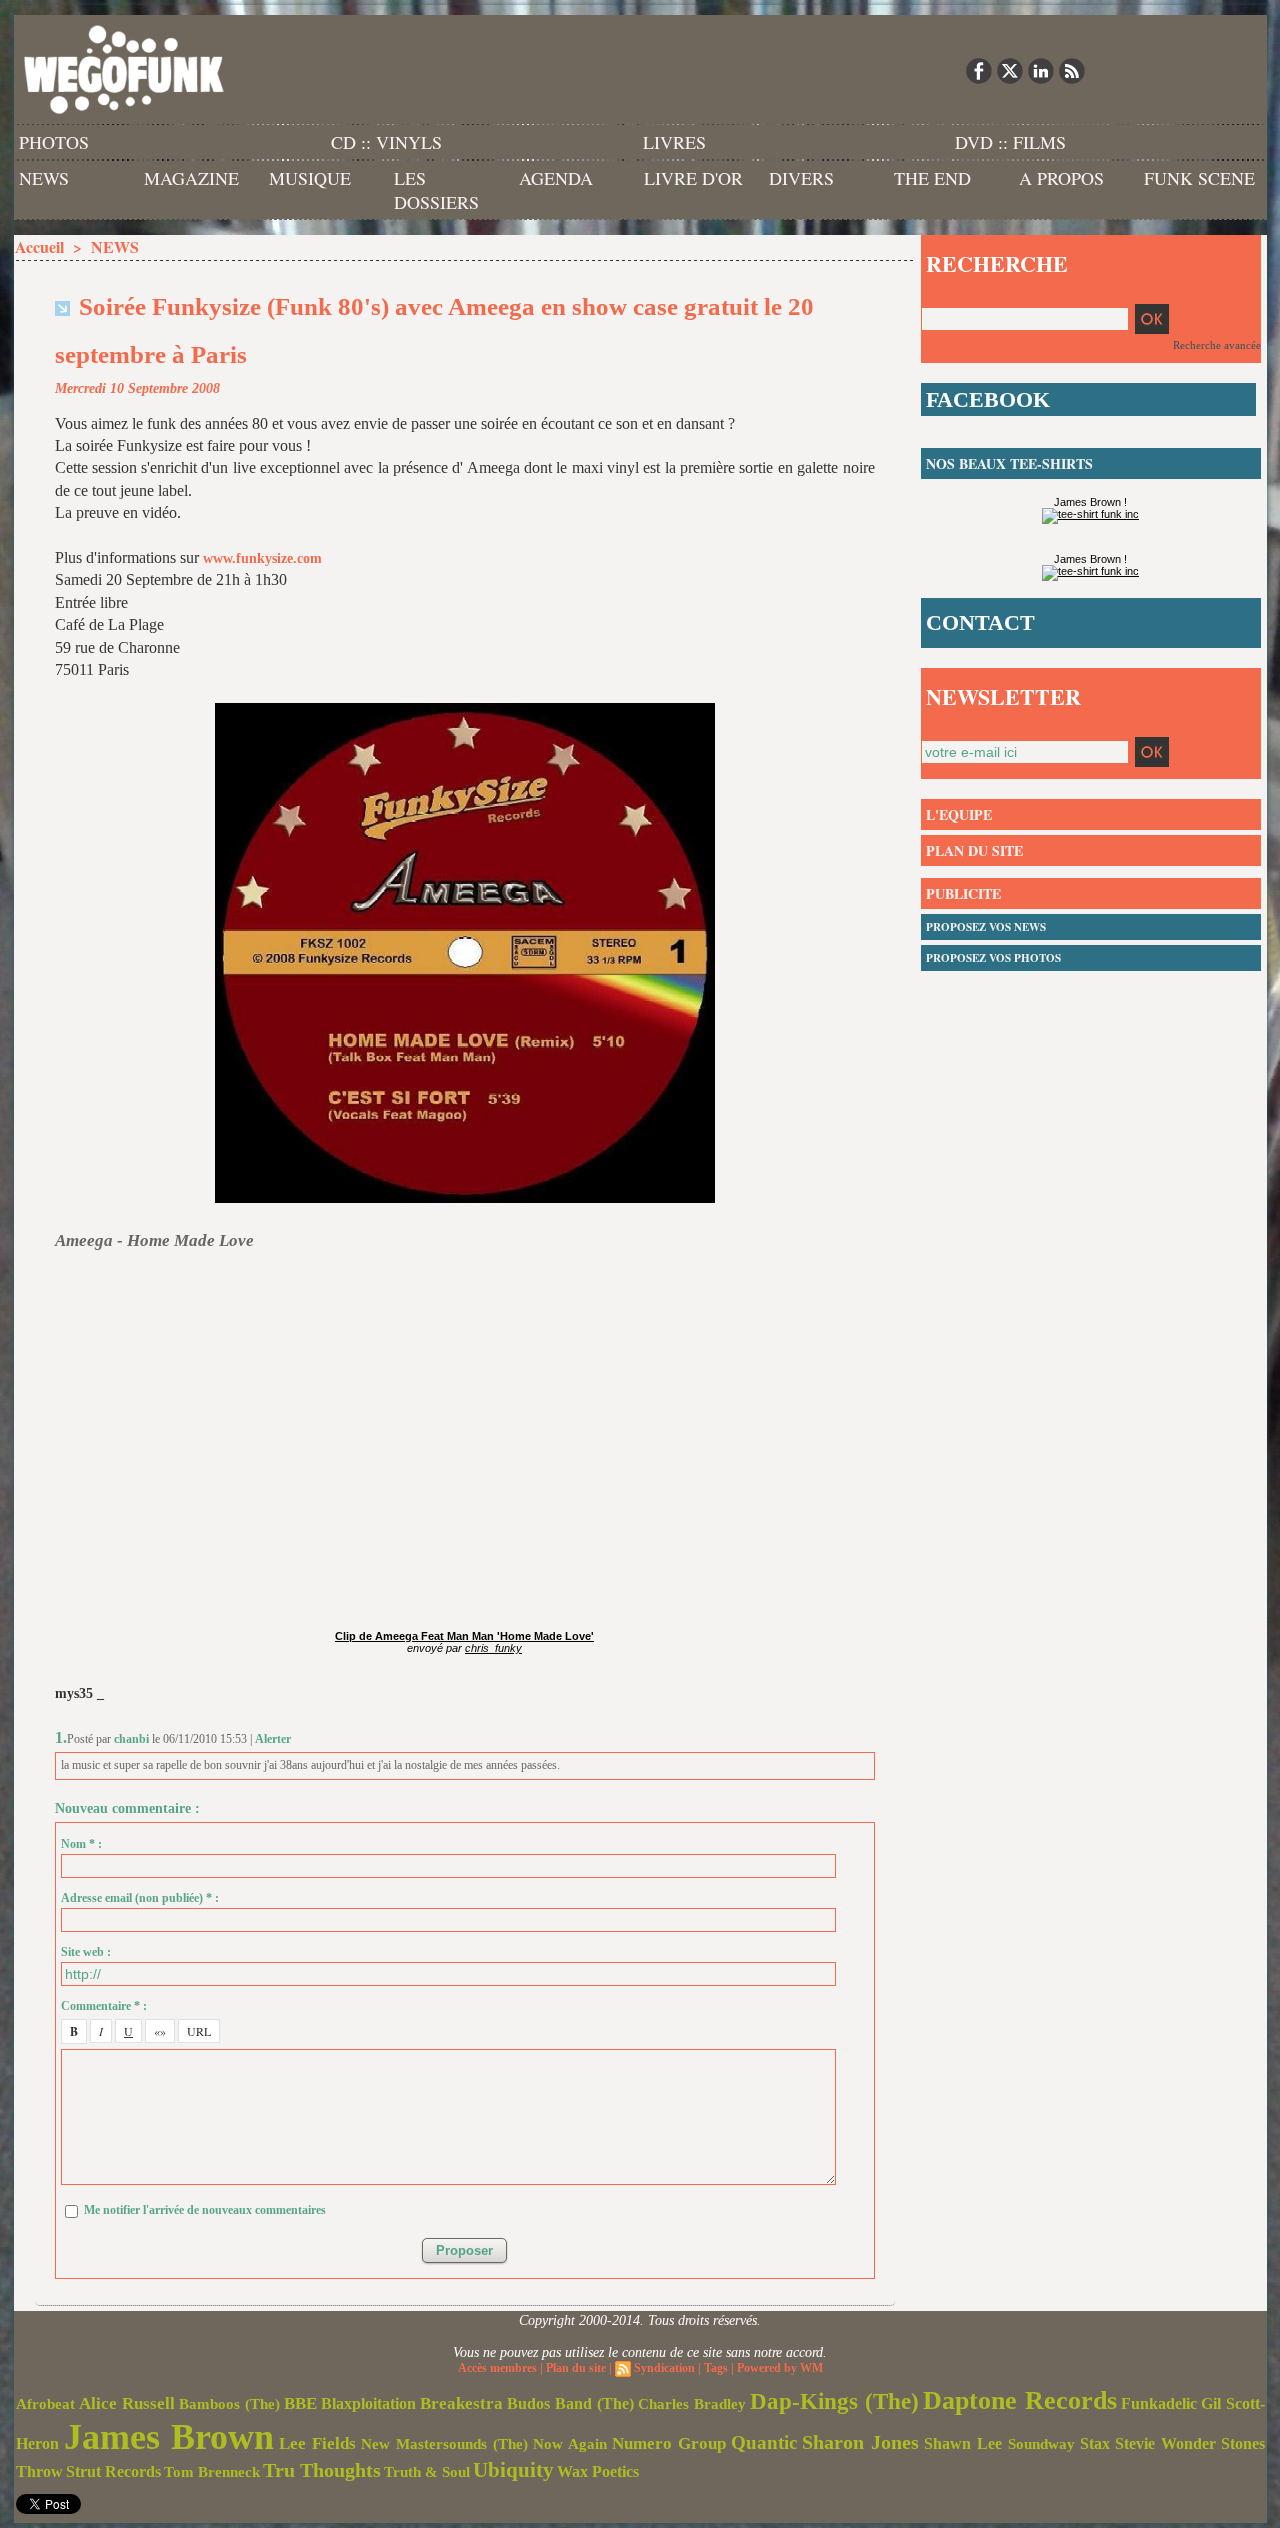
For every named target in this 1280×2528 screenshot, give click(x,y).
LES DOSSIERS (436, 190)
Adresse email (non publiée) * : (140, 1898)
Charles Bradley (692, 2404)
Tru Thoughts (322, 2470)
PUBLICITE (963, 893)
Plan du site (576, 2368)
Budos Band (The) (570, 2403)
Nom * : (81, 1844)
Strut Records (113, 2472)
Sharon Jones (860, 2442)
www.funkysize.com (262, 558)
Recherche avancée (1217, 345)
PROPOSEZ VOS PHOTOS (993, 958)
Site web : (86, 1952)
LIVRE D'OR (693, 178)
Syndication (664, 2368)
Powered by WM (780, 2368)
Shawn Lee (963, 2443)
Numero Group (669, 2443)
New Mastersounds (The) (444, 2444)
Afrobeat (45, 2404)
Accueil (39, 246)
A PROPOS (1061, 178)
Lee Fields (317, 2443)
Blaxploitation (368, 2404)
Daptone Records (1020, 2400)
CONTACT (980, 622)
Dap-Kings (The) (834, 2401)
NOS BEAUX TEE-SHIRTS (1009, 463)
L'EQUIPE (959, 814)
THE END (932, 178)
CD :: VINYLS (386, 142)
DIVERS (801, 178)
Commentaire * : (104, 2006)
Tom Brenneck (212, 2472)
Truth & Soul (427, 2472)
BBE (300, 2403)
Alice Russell (127, 2403)
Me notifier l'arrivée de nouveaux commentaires (205, 2210)
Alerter (273, 1739)
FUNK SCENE (1199, 178)
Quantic (764, 2442)
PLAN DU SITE (974, 850)
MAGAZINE (191, 178)
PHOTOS (54, 142)
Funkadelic (1159, 2403)
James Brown (169, 2437)
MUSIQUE (310, 178)
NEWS (44, 178)
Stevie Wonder (1165, 2444)
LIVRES (674, 142)
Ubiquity (513, 2470)
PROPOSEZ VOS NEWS (986, 927)
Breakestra (461, 2403)
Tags (716, 2368)
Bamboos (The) (229, 2403)
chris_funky (493, 1648)
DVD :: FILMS (1010, 142)
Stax (1095, 2443)
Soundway (1041, 2443)
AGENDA (556, 178)
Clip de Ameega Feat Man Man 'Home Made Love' (464, 1636)
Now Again (570, 2443)
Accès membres (497, 2368)
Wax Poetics (598, 2471)
